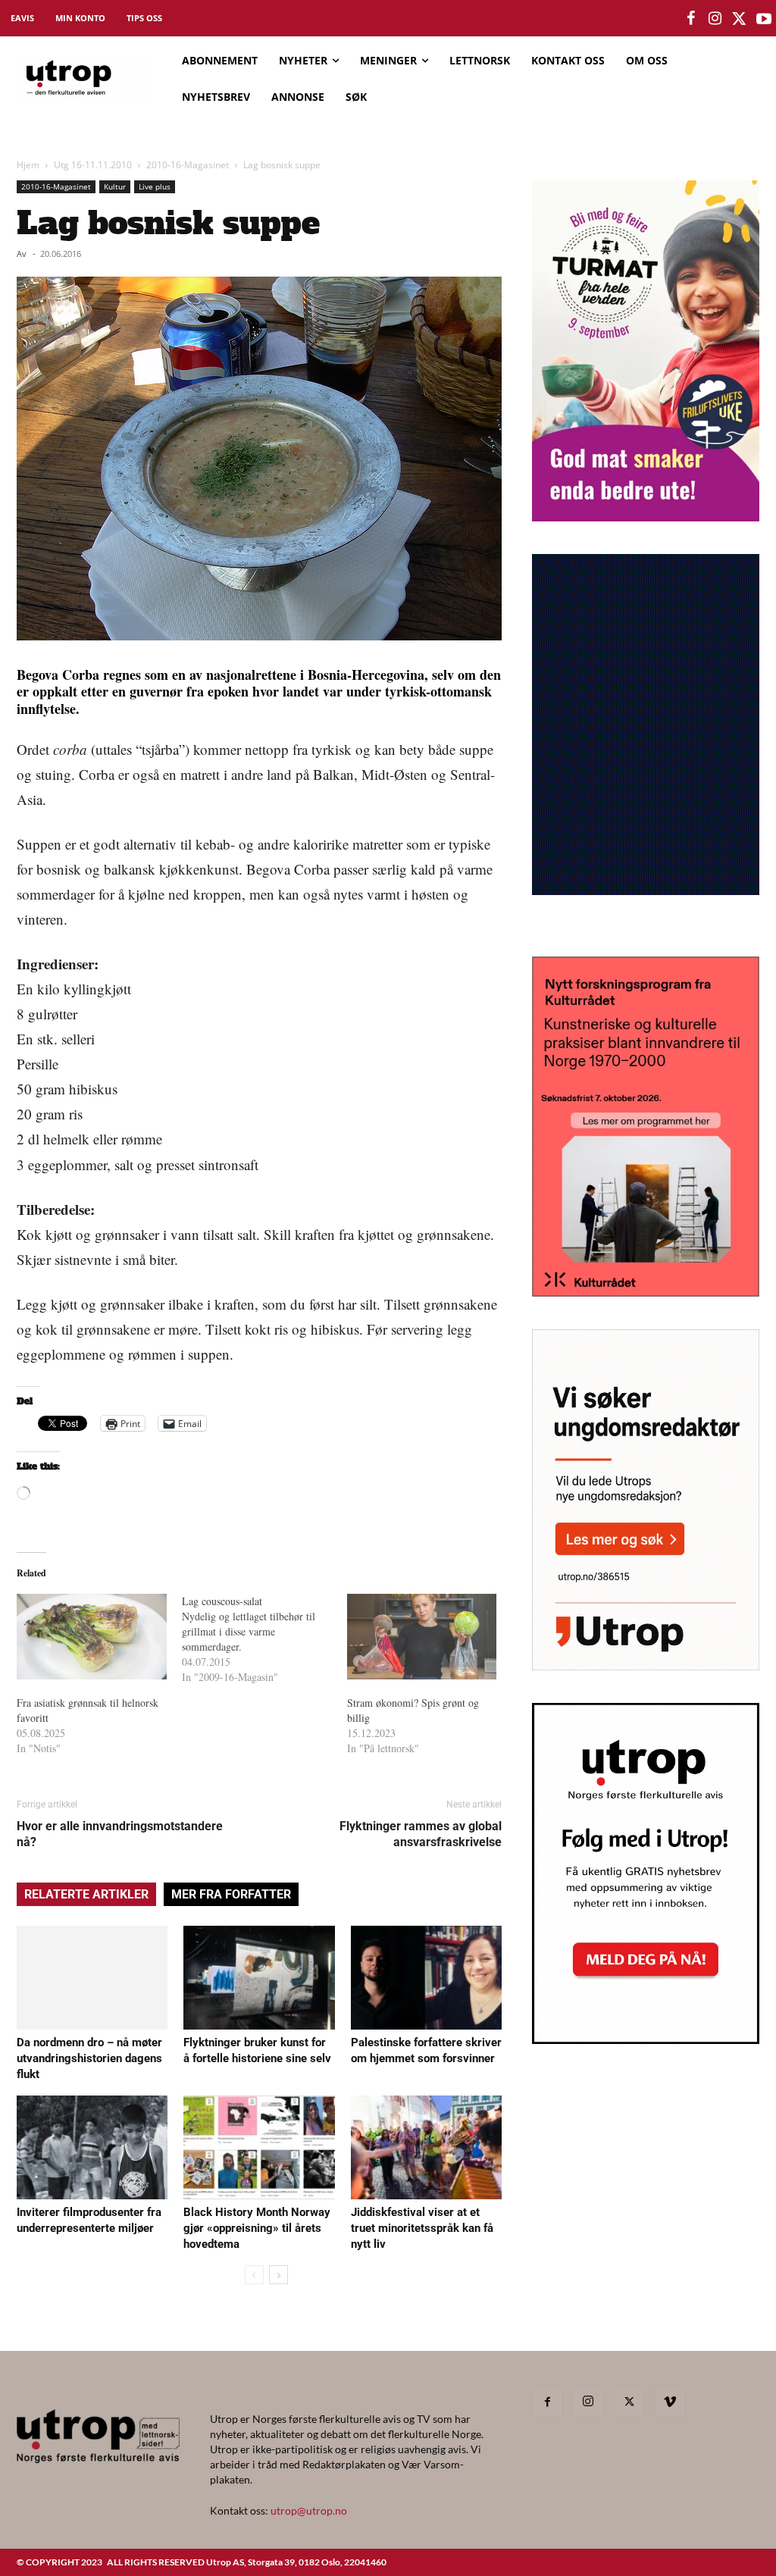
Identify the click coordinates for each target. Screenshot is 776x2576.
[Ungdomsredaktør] (646, 1665)
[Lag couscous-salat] (264, 1639)
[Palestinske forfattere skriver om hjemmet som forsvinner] (426, 1978)
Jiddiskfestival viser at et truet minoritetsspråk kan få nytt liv (422, 2228)
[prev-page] (254, 2275)
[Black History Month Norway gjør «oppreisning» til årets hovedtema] (259, 2147)
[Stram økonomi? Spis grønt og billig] (422, 1637)
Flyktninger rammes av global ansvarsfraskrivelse (421, 1834)
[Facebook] (547, 2402)
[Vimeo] (670, 2402)
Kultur (115, 186)
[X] (629, 2402)
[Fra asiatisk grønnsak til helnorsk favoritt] (92, 1637)
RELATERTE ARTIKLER (86, 1894)
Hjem (28, 165)
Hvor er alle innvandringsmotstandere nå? (120, 1834)
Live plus (155, 186)
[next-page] (278, 2275)
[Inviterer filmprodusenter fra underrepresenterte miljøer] (92, 2147)
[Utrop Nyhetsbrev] (646, 2039)
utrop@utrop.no (309, 2510)
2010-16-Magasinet (188, 165)
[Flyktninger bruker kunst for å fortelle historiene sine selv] (259, 1978)
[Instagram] (588, 2402)
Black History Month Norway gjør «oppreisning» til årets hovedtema (257, 2228)
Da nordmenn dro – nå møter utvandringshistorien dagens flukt (89, 2058)
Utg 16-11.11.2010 (93, 165)
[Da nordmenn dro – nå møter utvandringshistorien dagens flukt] (92, 1978)
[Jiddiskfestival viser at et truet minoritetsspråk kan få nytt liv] (426, 2147)
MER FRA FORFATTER (231, 1894)
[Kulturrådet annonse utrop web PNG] (646, 1292)
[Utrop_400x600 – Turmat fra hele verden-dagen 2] (646, 516)
